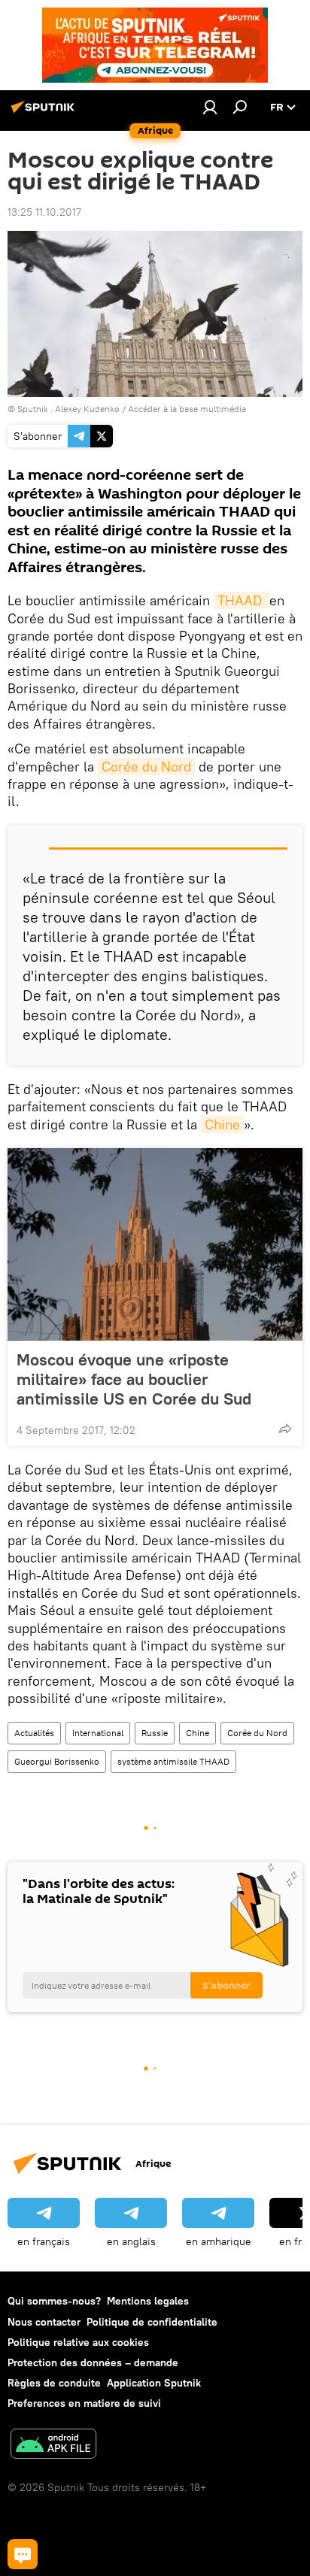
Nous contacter (44, 2322)
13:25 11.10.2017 (44, 212)
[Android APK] (53, 2446)
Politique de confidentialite (152, 2322)
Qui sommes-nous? (54, 2301)
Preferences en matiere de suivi (84, 2403)
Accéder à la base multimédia (187, 409)
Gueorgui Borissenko (57, 1761)
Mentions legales (148, 2301)
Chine (222, 1124)
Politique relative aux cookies (78, 2342)
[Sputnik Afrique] (45, 113)
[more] (285, 1429)
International (98, 1733)
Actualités (34, 1733)
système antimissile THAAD (173, 1761)
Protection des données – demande (93, 2362)
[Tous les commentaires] (23, 2554)
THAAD (242, 600)
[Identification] (210, 107)
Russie (155, 1733)
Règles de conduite (54, 2383)
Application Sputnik (154, 2383)
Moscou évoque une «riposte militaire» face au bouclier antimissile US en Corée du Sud (134, 1379)
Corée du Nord (146, 767)
